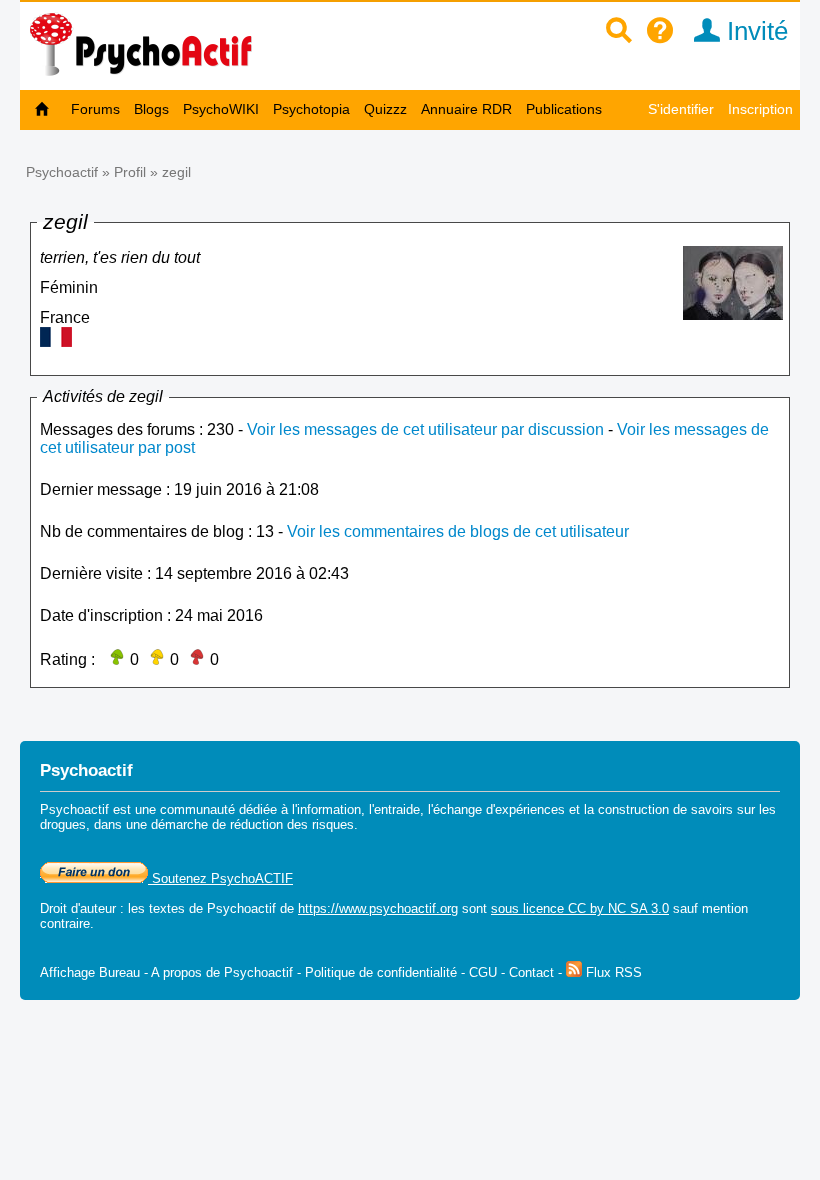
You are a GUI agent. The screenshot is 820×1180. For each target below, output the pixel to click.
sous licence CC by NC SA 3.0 (580, 908)
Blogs (151, 109)
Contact (531, 972)
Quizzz (385, 109)
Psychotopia (311, 109)
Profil (130, 172)
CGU (483, 972)
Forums (95, 109)
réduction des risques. (294, 824)
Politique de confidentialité (381, 972)
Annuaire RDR (466, 109)
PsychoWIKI (221, 109)
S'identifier (681, 109)
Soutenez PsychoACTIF (220, 878)
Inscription (760, 109)
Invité (754, 31)
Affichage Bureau (90, 972)
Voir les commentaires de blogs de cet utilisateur (458, 531)
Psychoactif (62, 172)
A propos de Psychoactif (222, 972)
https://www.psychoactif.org (378, 908)
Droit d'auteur (78, 908)
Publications (564, 109)
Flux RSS (612, 972)
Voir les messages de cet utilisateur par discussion (425, 429)
